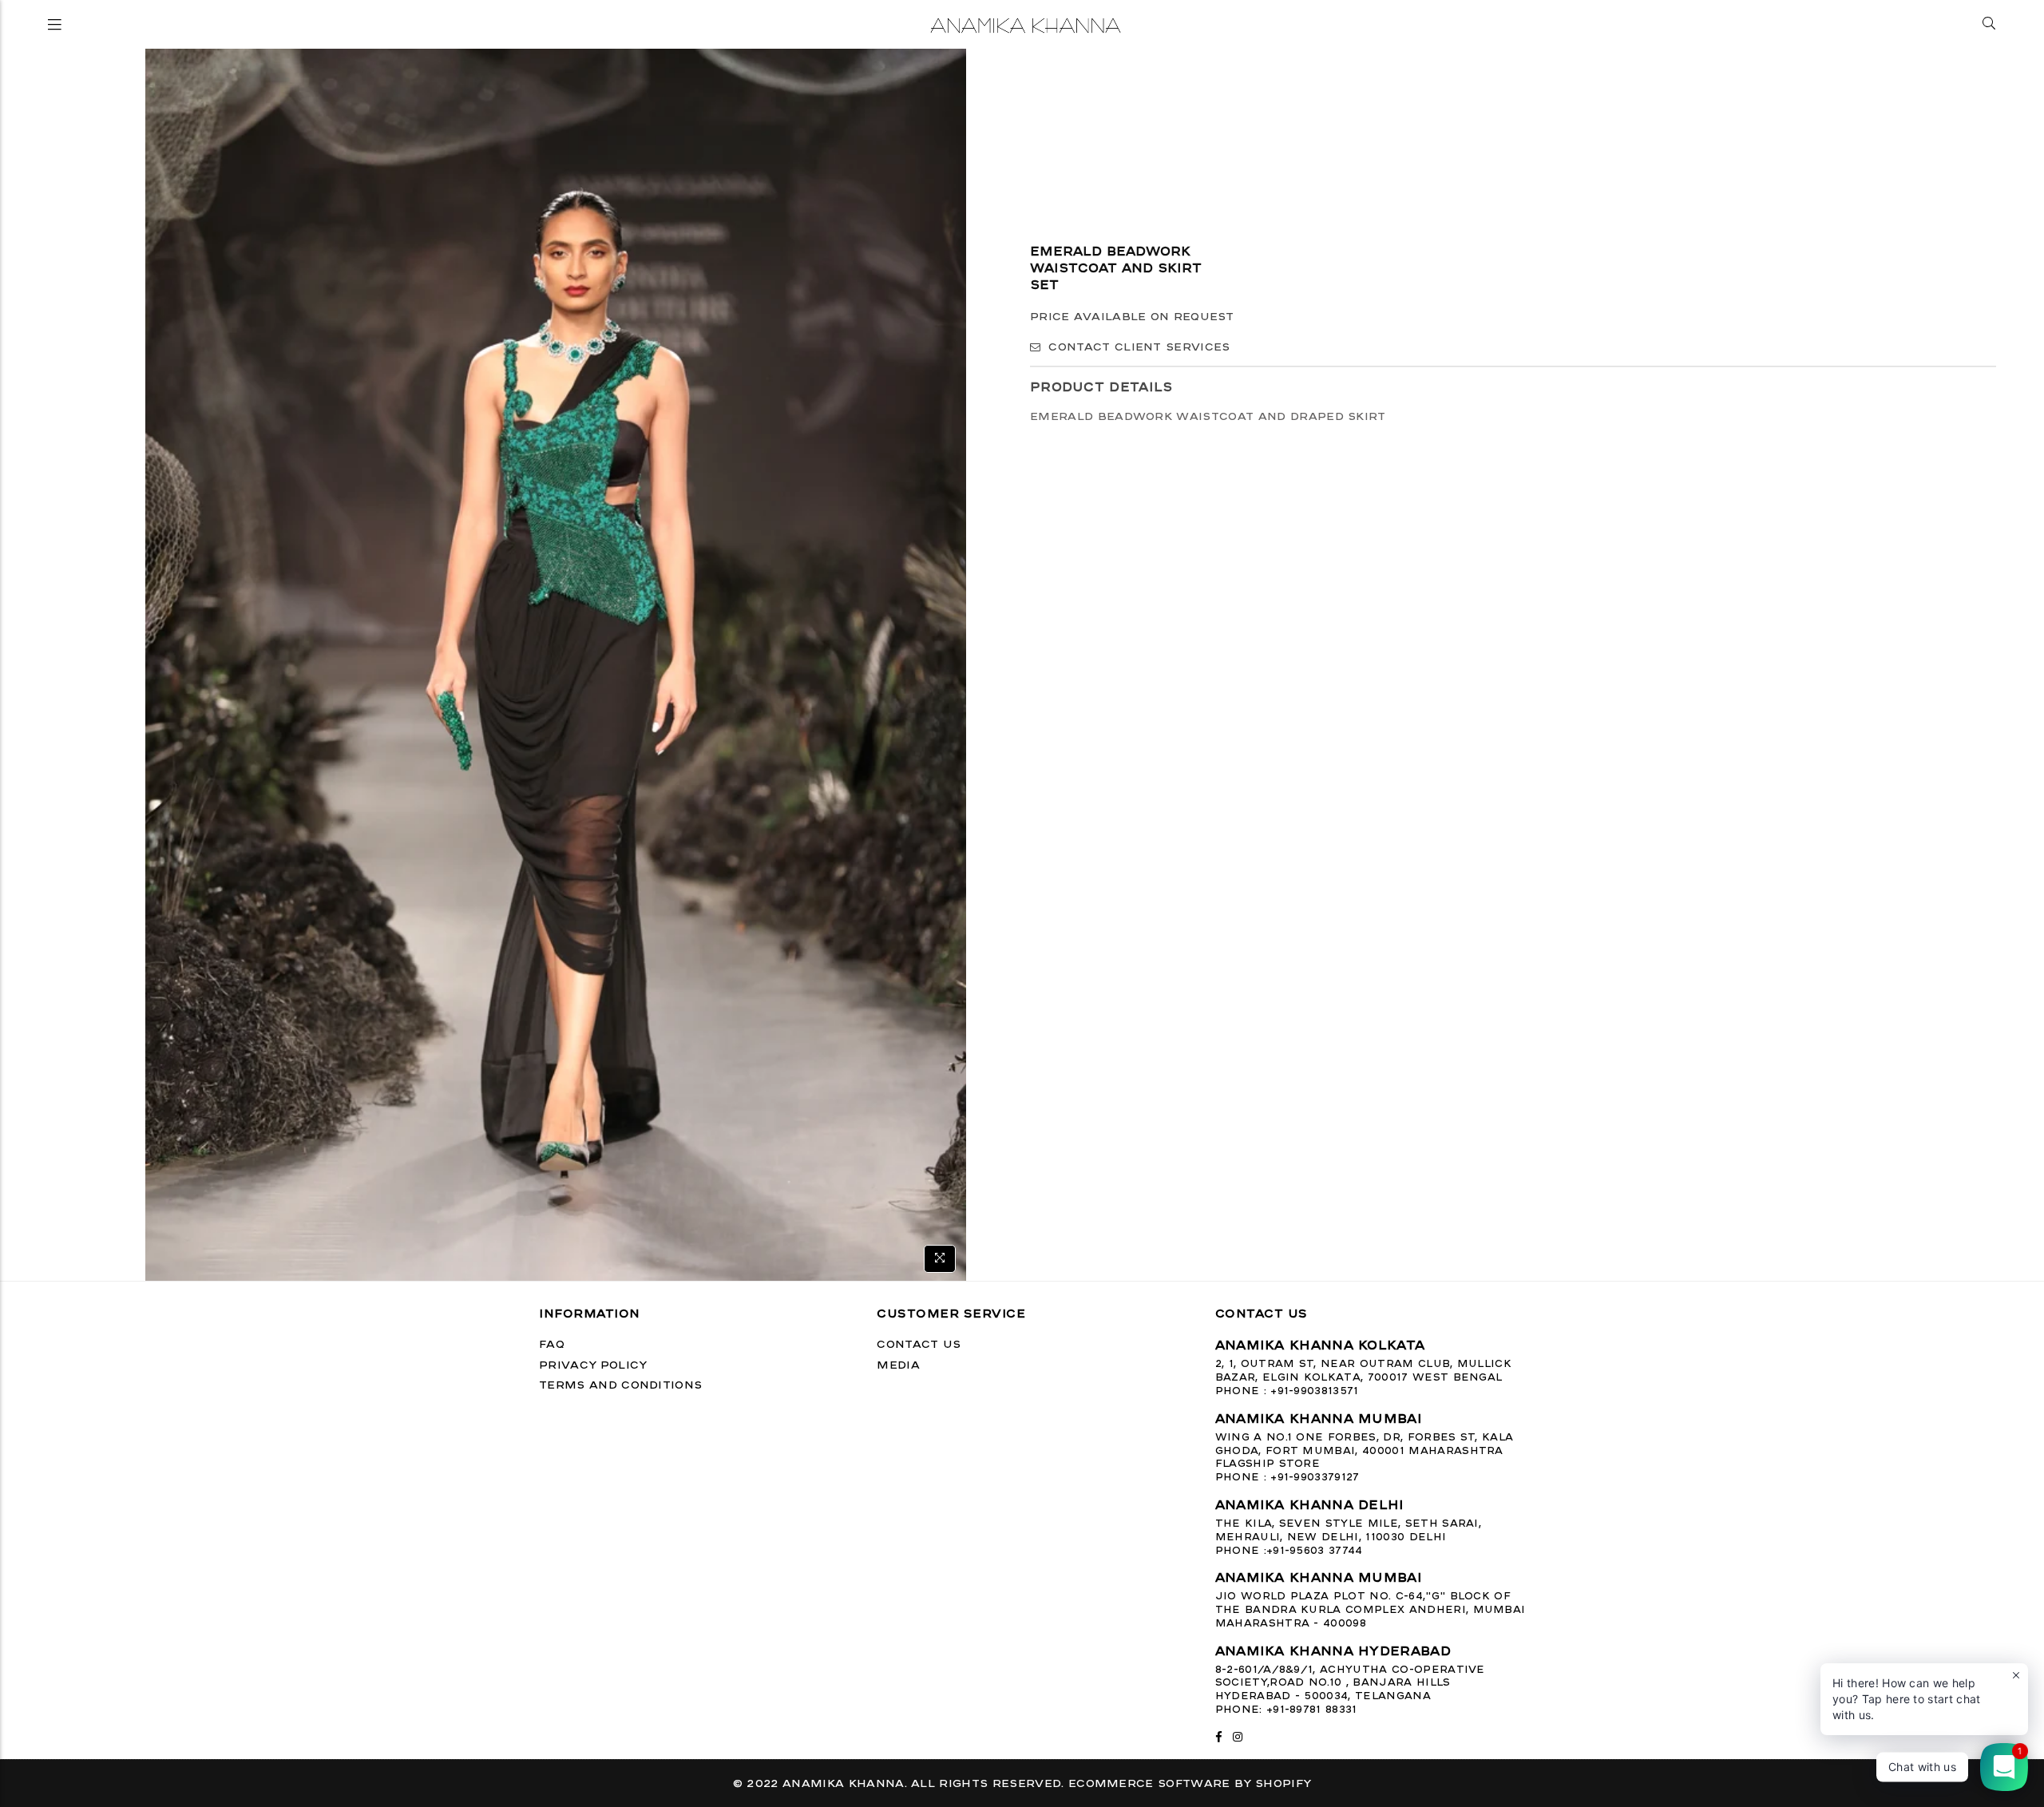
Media (898, 1364)
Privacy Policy (593, 1364)
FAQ (552, 1343)
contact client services (1139, 347)
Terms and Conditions (620, 1384)
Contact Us (919, 1343)
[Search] (1989, 24)
